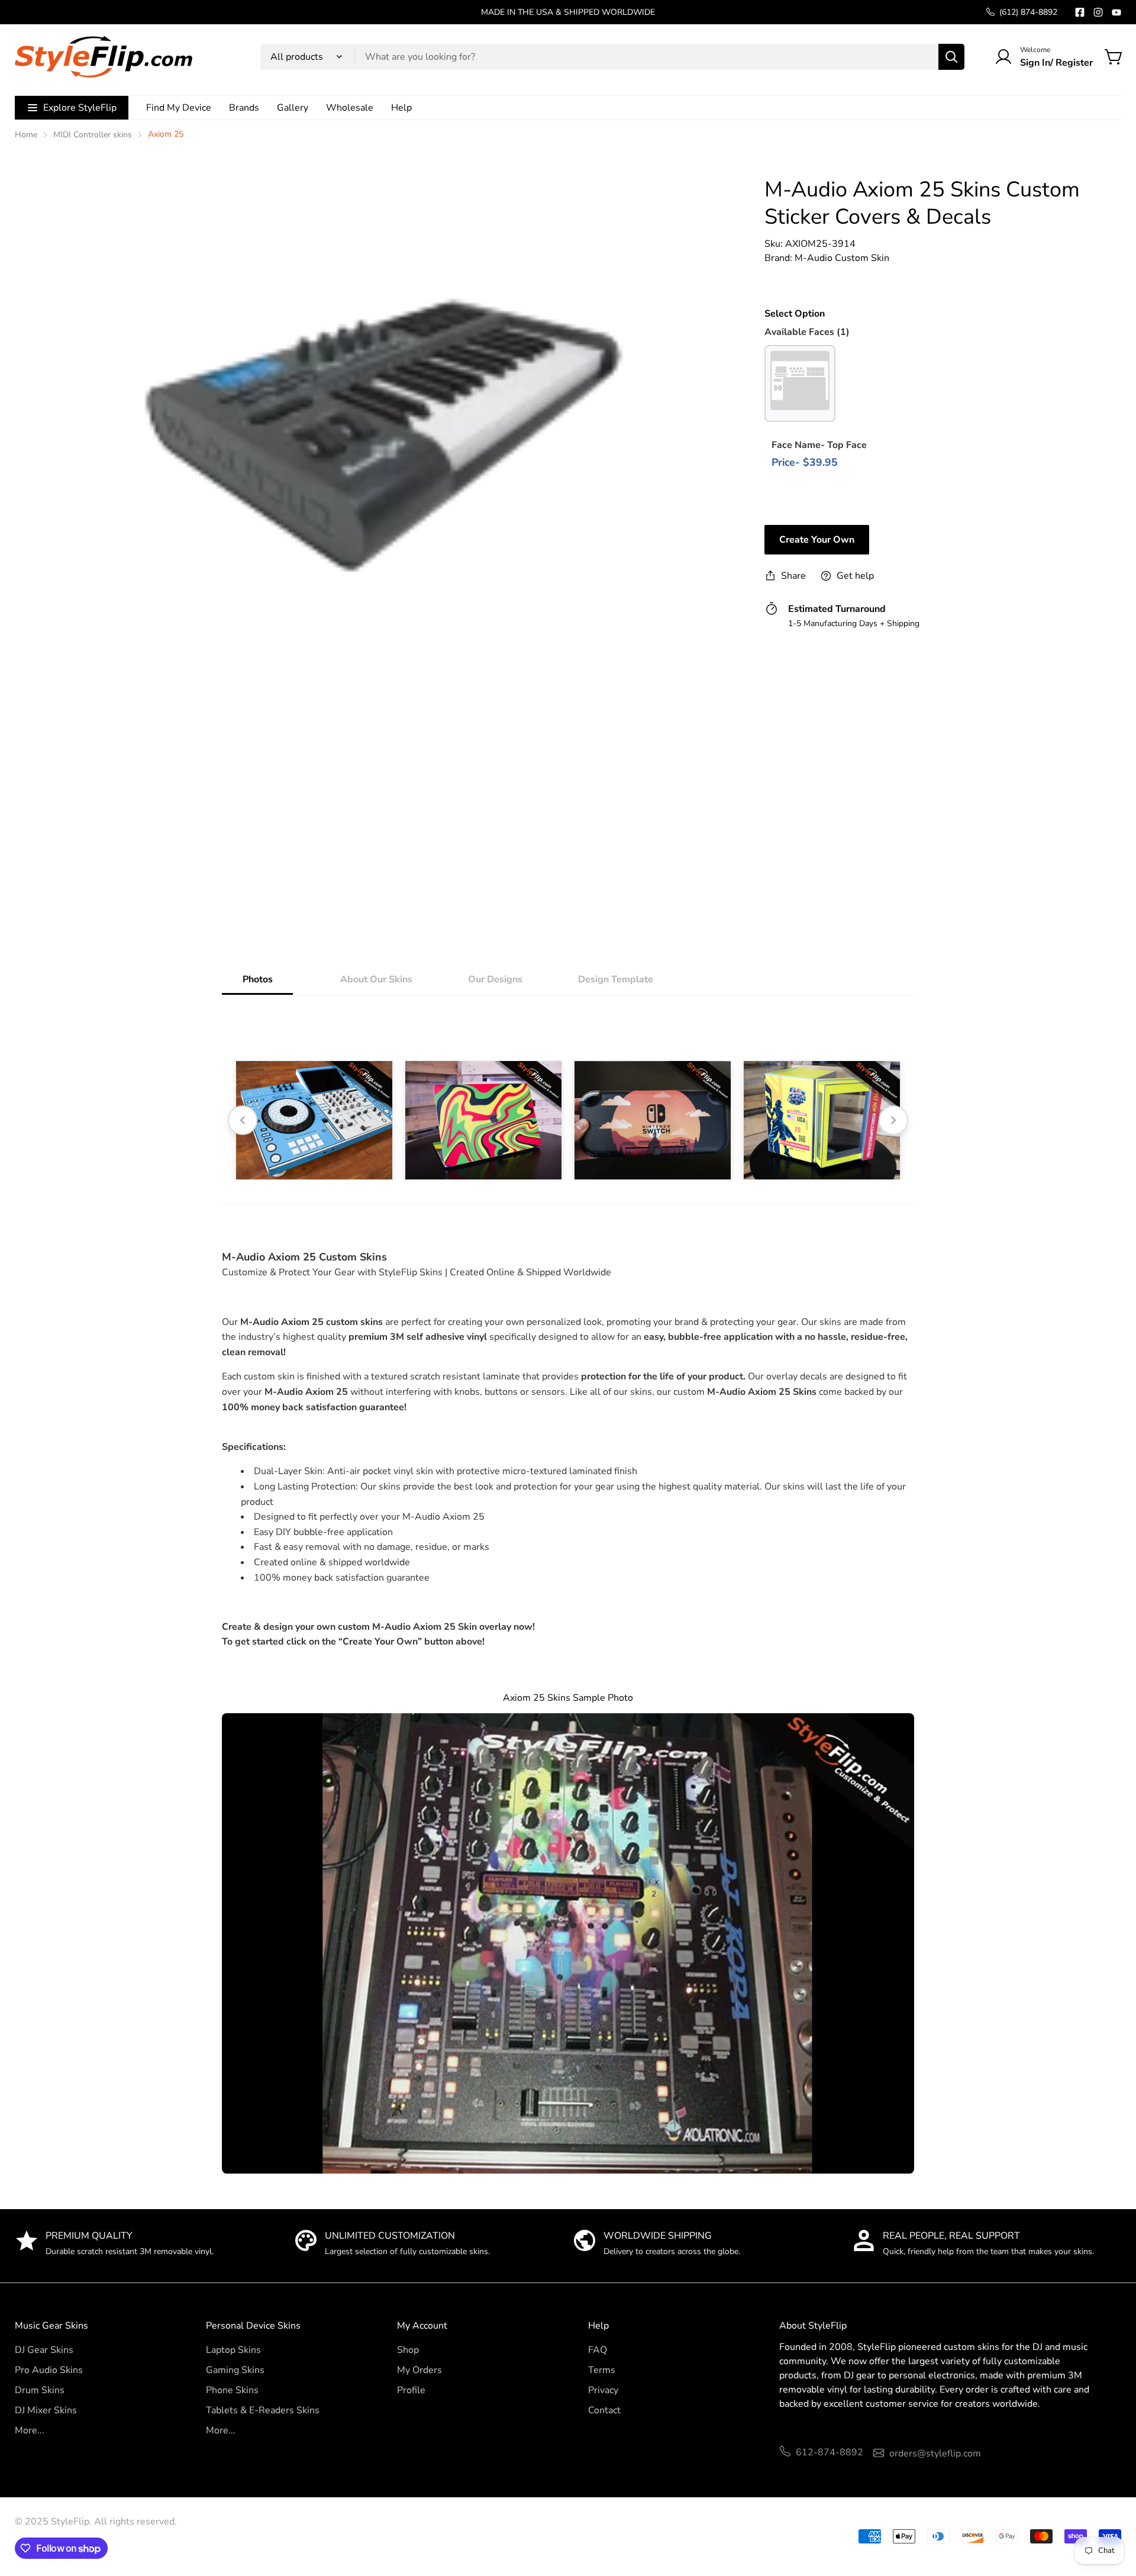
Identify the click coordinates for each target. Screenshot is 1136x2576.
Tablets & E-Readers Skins (263, 2410)
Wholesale (350, 108)
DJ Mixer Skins (46, 2410)
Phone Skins (232, 2390)
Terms (602, 2370)
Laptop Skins (233, 2350)
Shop (408, 2350)
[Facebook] (1080, 12)
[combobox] (612, 57)
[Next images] (893, 1120)
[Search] (951, 57)
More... (30, 2430)
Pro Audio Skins (49, 2370)
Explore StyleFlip (80, 108)
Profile (411, 2390)
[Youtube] (1116, 12)
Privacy (603, 2390)
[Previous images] (243, 1120)
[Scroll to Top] (1113, 2511)
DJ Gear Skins (44, 2350)
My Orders (419, 2370)
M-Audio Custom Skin (842, 258)
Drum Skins (40, 2390)
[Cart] (1114, 57)
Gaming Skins (235, 2370)
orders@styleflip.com (935, 2454)
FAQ (598, 2350)
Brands (244, 108)
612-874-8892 (830, 2452)
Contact (604, 2410)
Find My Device (179, 108)
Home (26, 135)
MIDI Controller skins (93, 135)
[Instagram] (1098, 12)
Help (401, 108)
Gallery (293, 108)
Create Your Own (817, 540)
